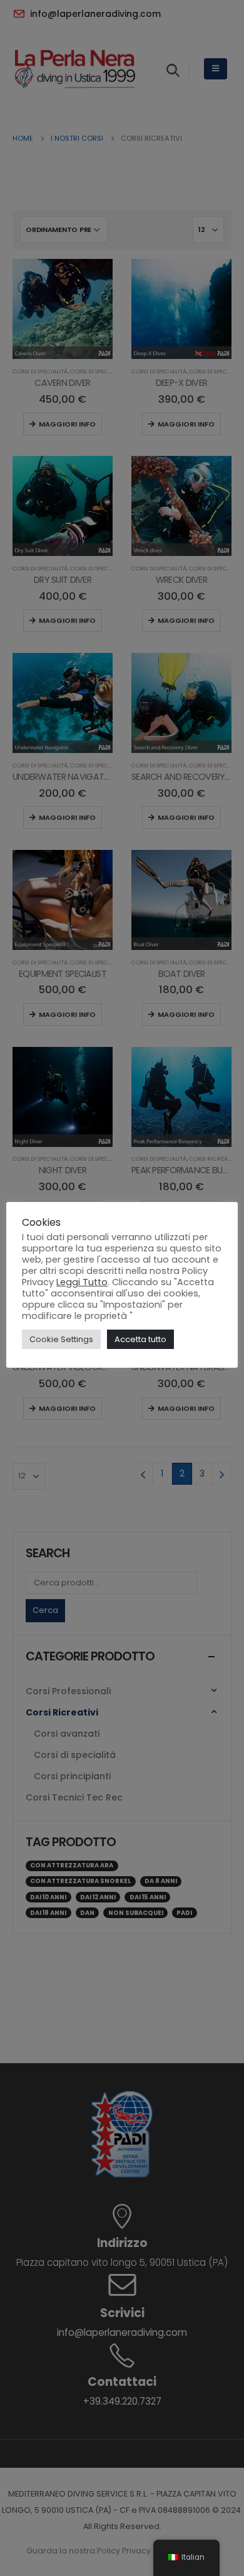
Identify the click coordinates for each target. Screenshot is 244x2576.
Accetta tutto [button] (140, 1339)
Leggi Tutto (82, 1282)
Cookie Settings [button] (61, 1339)
